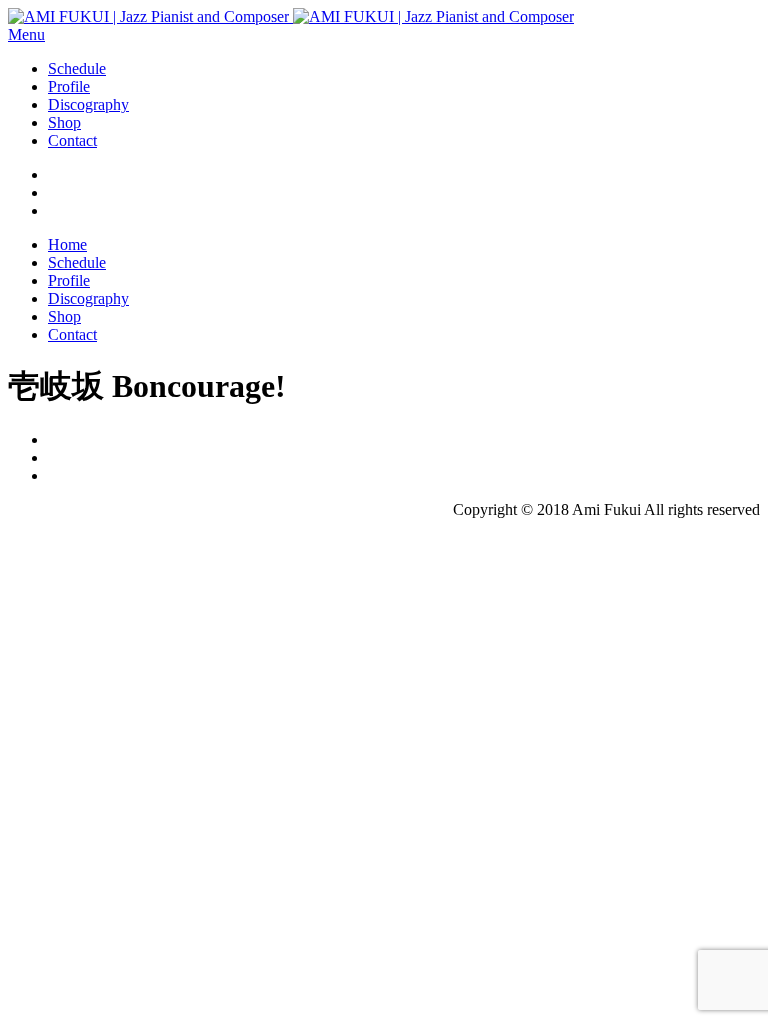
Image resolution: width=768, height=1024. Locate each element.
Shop (64, 122)
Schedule (77, 68)
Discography (88, 104)
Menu (26, 34)
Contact (72, 140)
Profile (69, 86)
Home (67, 244)
